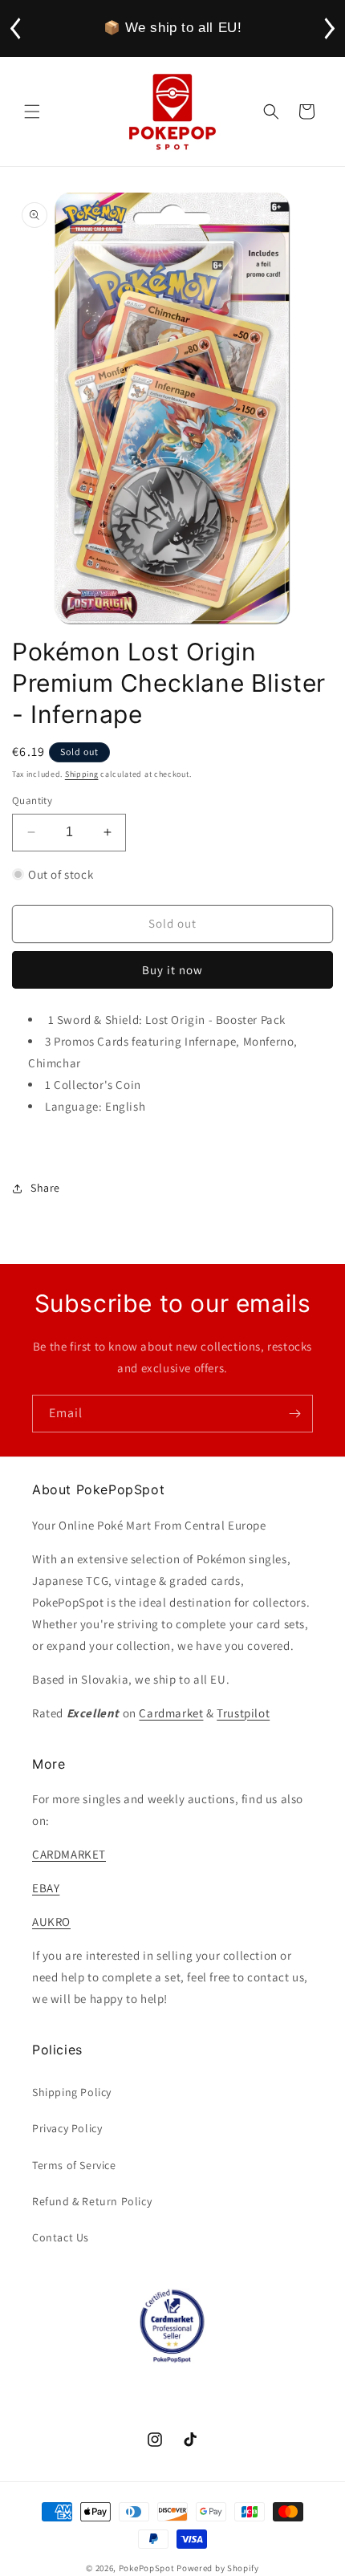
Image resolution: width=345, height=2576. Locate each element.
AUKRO (51, 1922)
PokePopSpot (147, 2568)
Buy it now (172, 970)
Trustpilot (243, 1713)
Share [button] (45, 1188)
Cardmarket (171, 1713)
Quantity (32, 800)
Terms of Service (74, 2165)
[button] (32, 112)
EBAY (46, 1888)
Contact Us (61, 2237)
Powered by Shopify (218, 2568)
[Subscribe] (294, 1414)
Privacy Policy (67, 2128)
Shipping (82, 774)
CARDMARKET (69, 1854)
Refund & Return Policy (92, 2201)
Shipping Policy (72, 2092)
